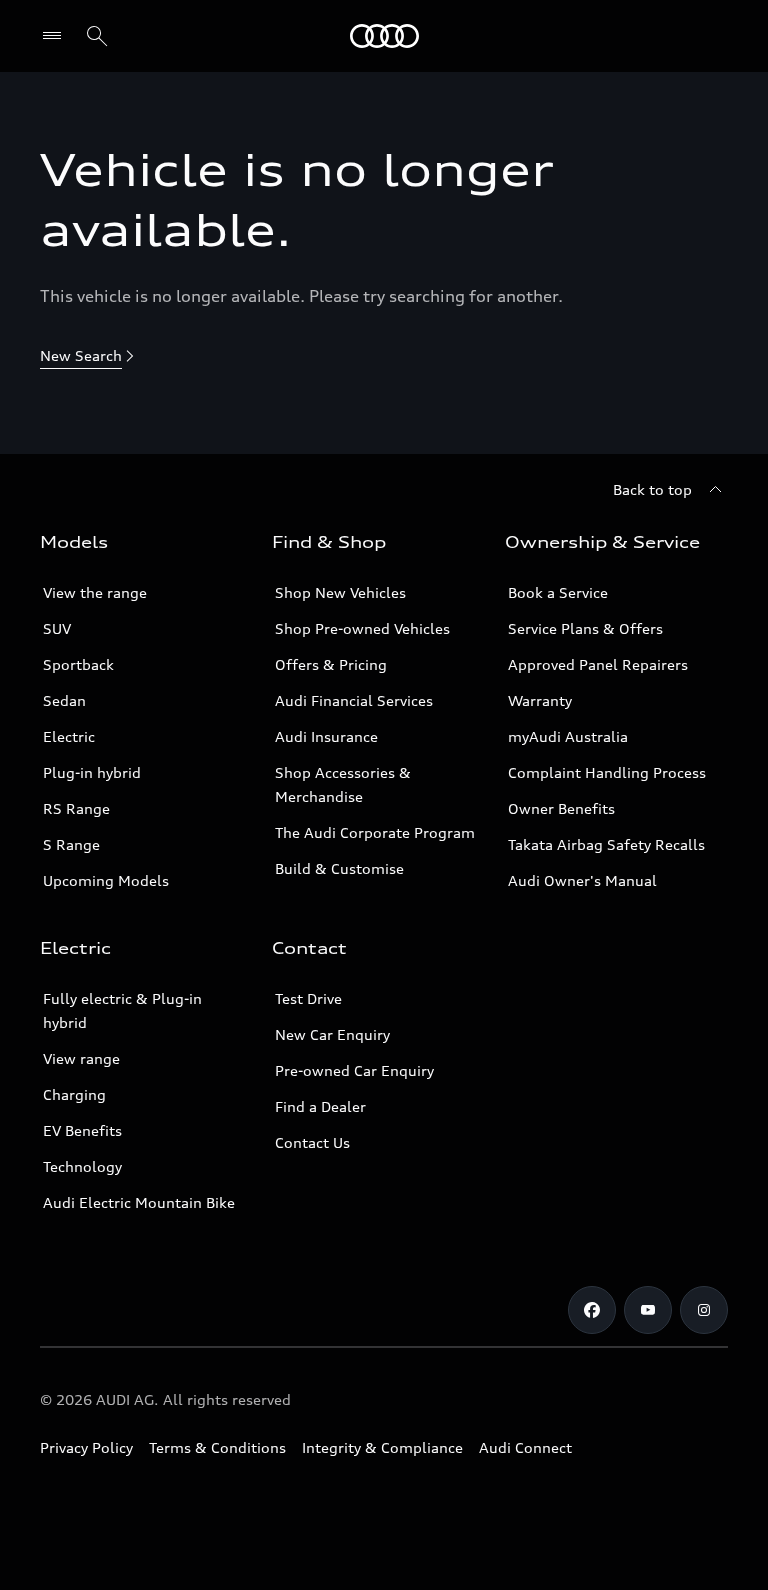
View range (81, 1058)
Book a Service (558, 592)
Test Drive (308, 998)
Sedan (64, 700)
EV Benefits (82, 1130)
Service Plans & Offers (585, 628)
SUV (57, 628)
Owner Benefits (561, 808)
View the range (95, 592)
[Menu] (384, 36)
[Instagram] (704, 1310)
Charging (74, 1094)
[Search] (97, 36)
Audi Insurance (326, 736)
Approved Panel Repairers (598, 664)
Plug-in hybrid (92, 772)
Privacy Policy (86, 1447)
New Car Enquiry (332, 1034)
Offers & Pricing (331, 664)
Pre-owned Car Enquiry (354, 1070)
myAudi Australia (568, 736)
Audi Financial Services (354, 700)
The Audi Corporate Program (375, 832)
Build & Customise (339, 868)
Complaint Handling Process (607, 772)
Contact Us (312, 1142)
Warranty (540, 700)
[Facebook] (592, 1310)
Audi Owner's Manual (582, 880)
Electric (69, 736)
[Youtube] (648, 1310)
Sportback (78, 664)
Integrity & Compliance (382, 1447)
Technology (82, 1166)
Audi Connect (525, 1447)
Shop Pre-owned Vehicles (362, 628)
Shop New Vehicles (340, 592)
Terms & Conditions (217, 1447)
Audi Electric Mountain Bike (139, 1202)
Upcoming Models (106, 880)
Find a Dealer (320, 1106)
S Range (71, 844)
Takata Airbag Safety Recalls (606, 844)
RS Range (76, 808)
